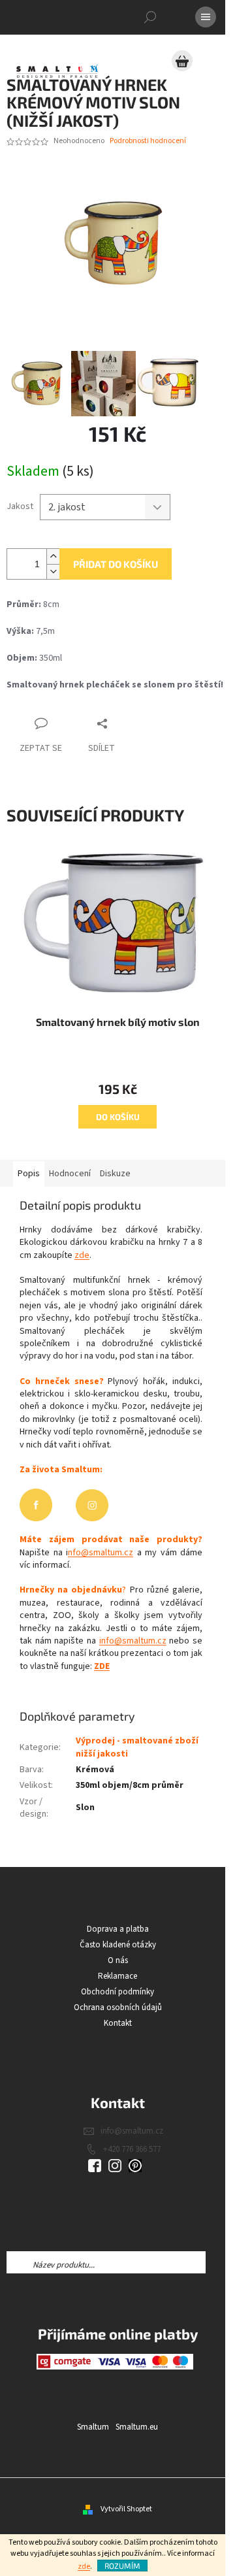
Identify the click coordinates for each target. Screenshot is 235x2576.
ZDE (102, 1666)
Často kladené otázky (118, 1945)
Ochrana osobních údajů (118, 2007)
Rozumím (122, 2566)
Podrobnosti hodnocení (148, 141)
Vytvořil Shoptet (126, 2509)
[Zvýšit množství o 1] (53, 556)
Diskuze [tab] (115, 1174)
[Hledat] (150, 17)
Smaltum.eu (137, 2427)
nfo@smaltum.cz (101, 1553)
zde (84, 2567)
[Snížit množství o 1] (53, 571)
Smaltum (93, 2427)
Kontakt (118, 2023)
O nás (118, 1960)
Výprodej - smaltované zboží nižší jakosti (137, 1747)
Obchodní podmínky (117, 1992)
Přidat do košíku (116, 564)
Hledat (217, 2262)
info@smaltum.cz (133, 1641)
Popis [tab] (29, 1174)
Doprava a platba (118, 1929)
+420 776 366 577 (132, 2149)
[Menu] (206, 17)
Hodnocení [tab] (70, 1174)
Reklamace (117, 1976)
